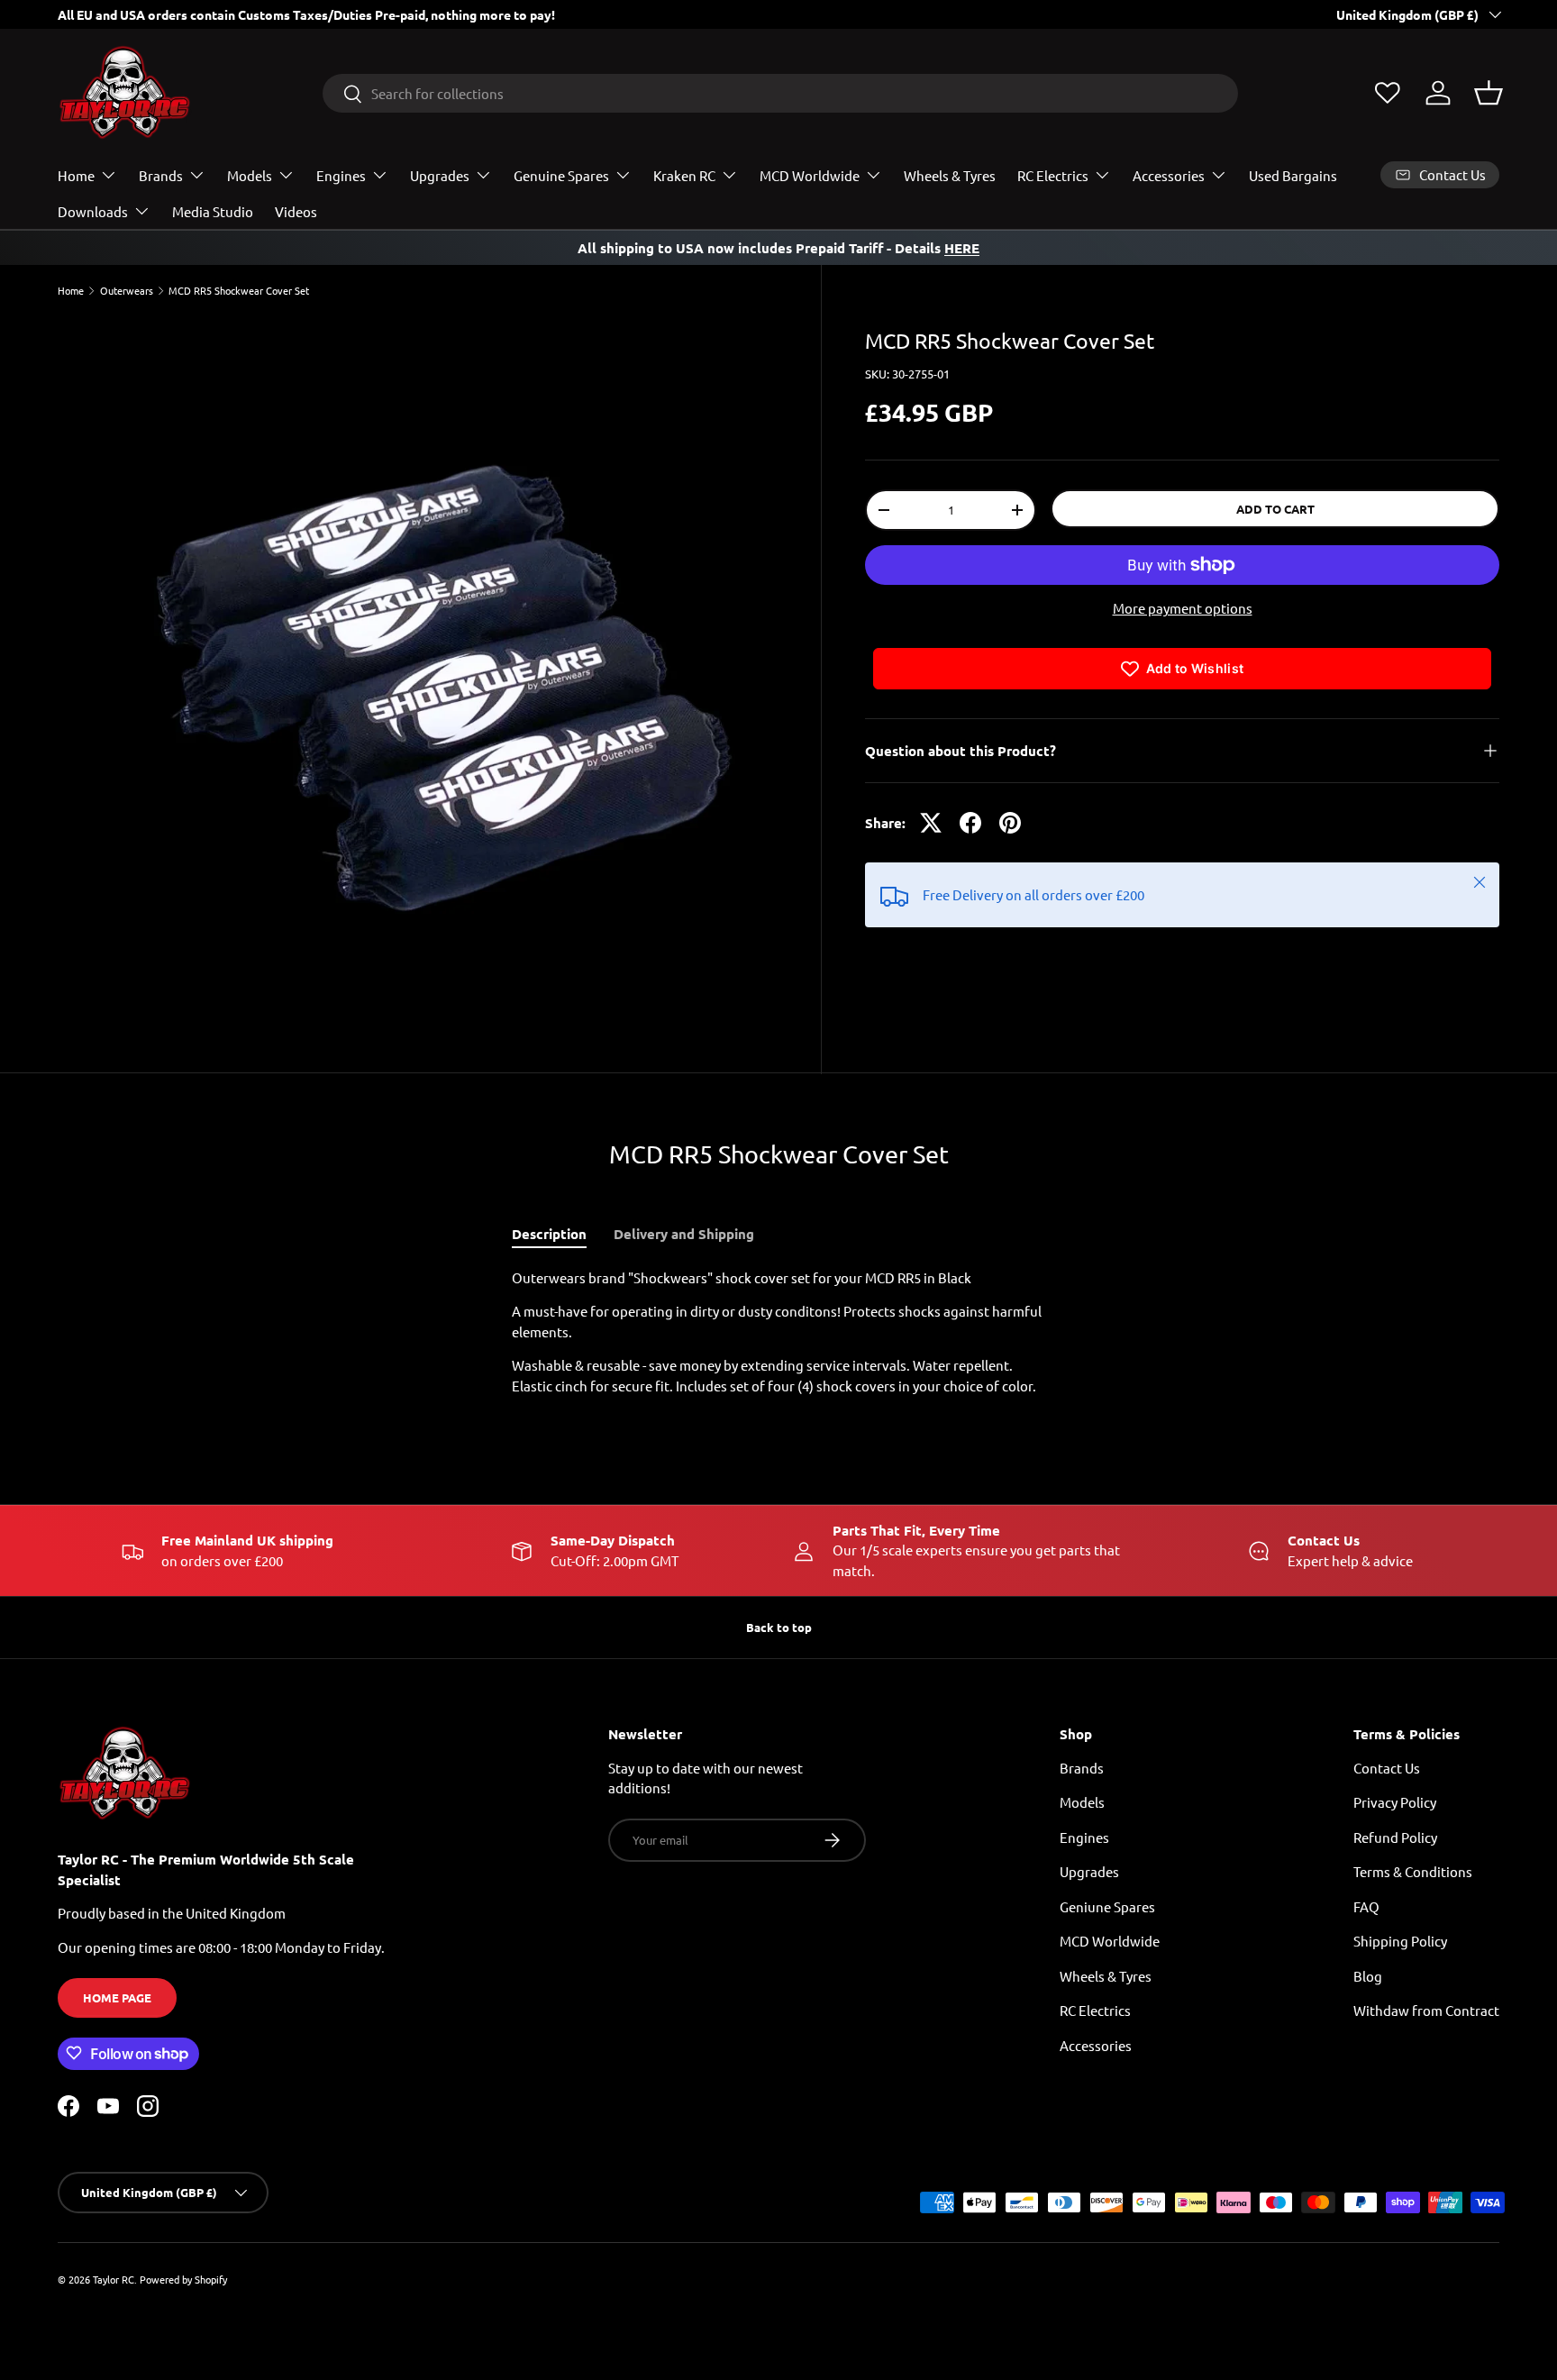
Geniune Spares (1107, 1906)
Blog (1368, 1975)
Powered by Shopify (183, 2279)
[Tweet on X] (931, 823)
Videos (296, 211)
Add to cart (1275, 509)
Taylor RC (114, 2279)
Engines (341, 175)
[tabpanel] (778, 1332)
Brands (161, 175)
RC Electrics (1053, 175)
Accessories (1169, 175)
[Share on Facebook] (970, 823)
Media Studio (213, 211)
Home (76, 175)
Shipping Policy (1400, 1941)
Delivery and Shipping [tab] (684, 1234)
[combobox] (780, 93)
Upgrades (440, 175)
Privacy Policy (1395, 1802)
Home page (117, 1997)
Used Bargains (1293, 175)
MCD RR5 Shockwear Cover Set (239, 291)
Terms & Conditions (1413, 1871)
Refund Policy (1395, 1836)
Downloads (93, 211)
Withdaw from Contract (1426, 2010)
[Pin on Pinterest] (1010, 823)
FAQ (1366, 1906)
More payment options (1183, 608)
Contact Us (1387, 1767)
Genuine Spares (561, 175)
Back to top (779, 1627)
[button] (1489, 93)
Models (250, 175)
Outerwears (127, 291)
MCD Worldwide (810, 175)
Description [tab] (549, 1234)
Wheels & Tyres (950, 175)
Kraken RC (684, 175)
